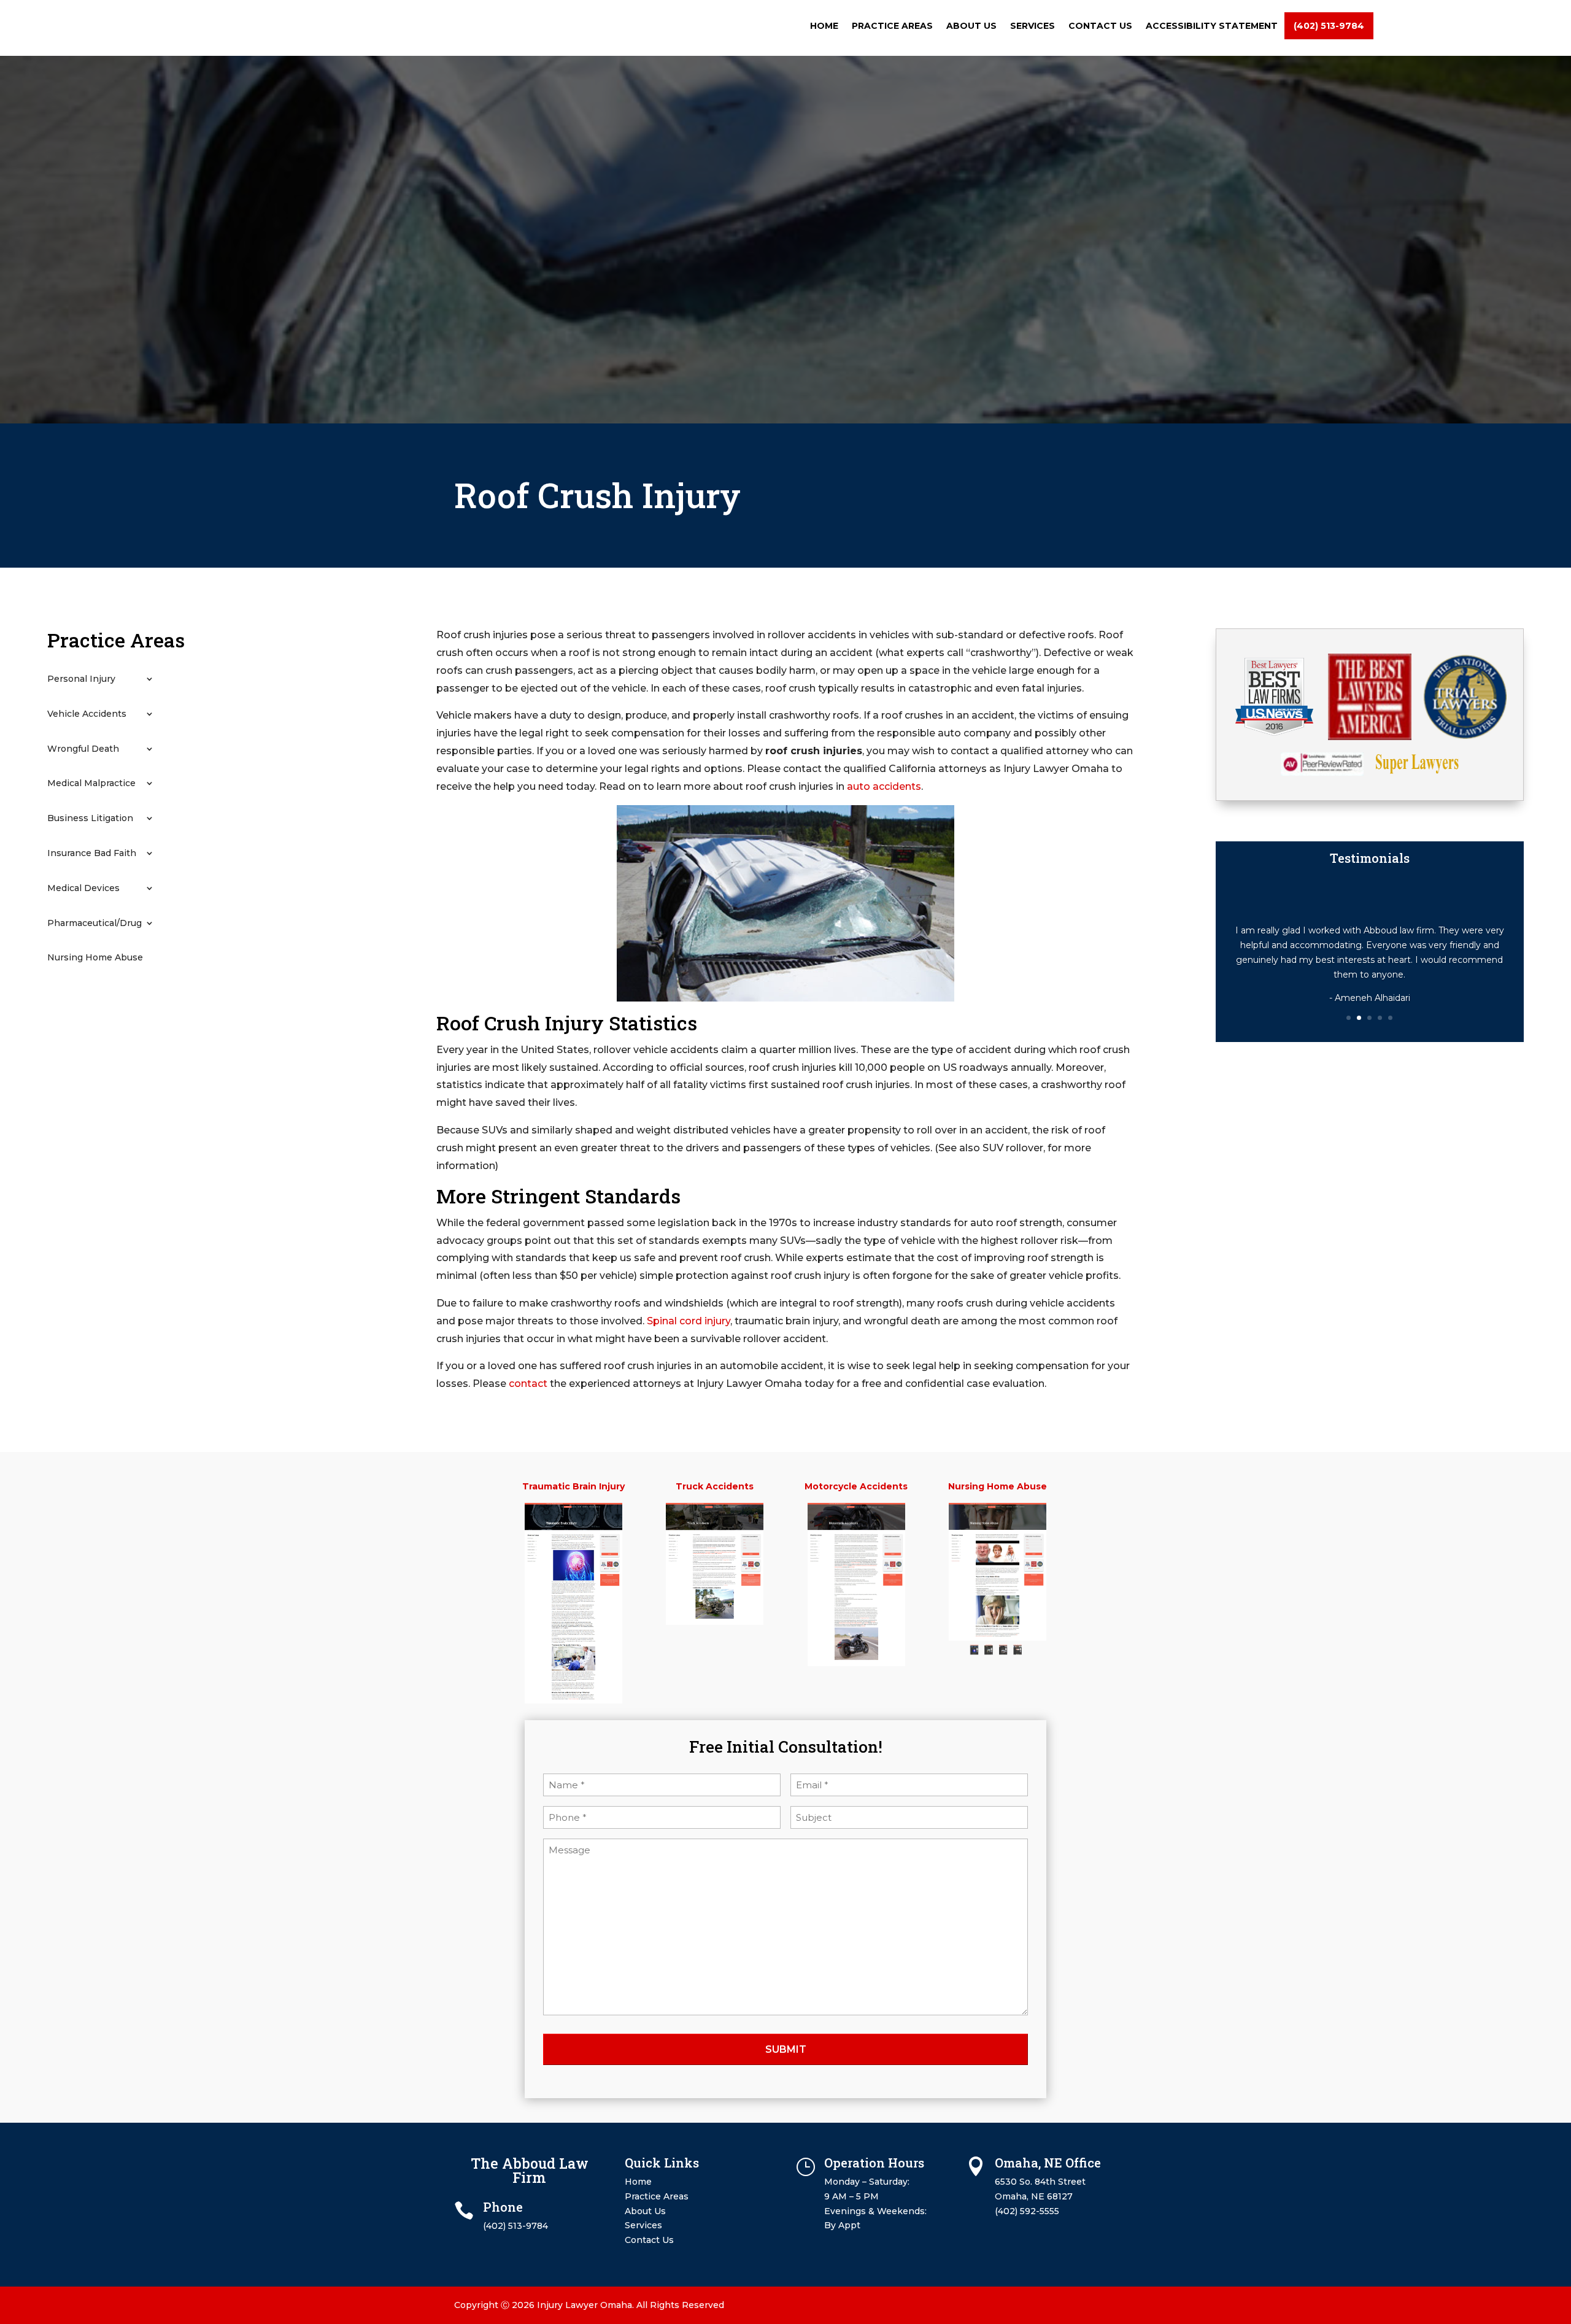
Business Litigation (90, 818)
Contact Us (1100, 26)
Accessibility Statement (1212, 26)
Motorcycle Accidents (856, 1486)
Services (1033, 26)
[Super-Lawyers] (1417, 771)
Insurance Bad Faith (92, 853)
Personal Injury (81, 679)
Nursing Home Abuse (95, 958)
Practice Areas (892, 26)
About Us (971, 26)
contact (528, 1384)
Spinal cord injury (689, 1321)
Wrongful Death (83, 749)
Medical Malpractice (91, 783)
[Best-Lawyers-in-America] (1369, 737)
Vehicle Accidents (87, 714)
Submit (786, 2049)
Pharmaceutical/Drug (95, 923)
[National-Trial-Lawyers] (1465, 736)
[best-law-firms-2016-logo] (1274, 733)
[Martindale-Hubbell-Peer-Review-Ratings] (1322, 773)
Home (824, 26)
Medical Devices (83, 888)
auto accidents (884, 786)
